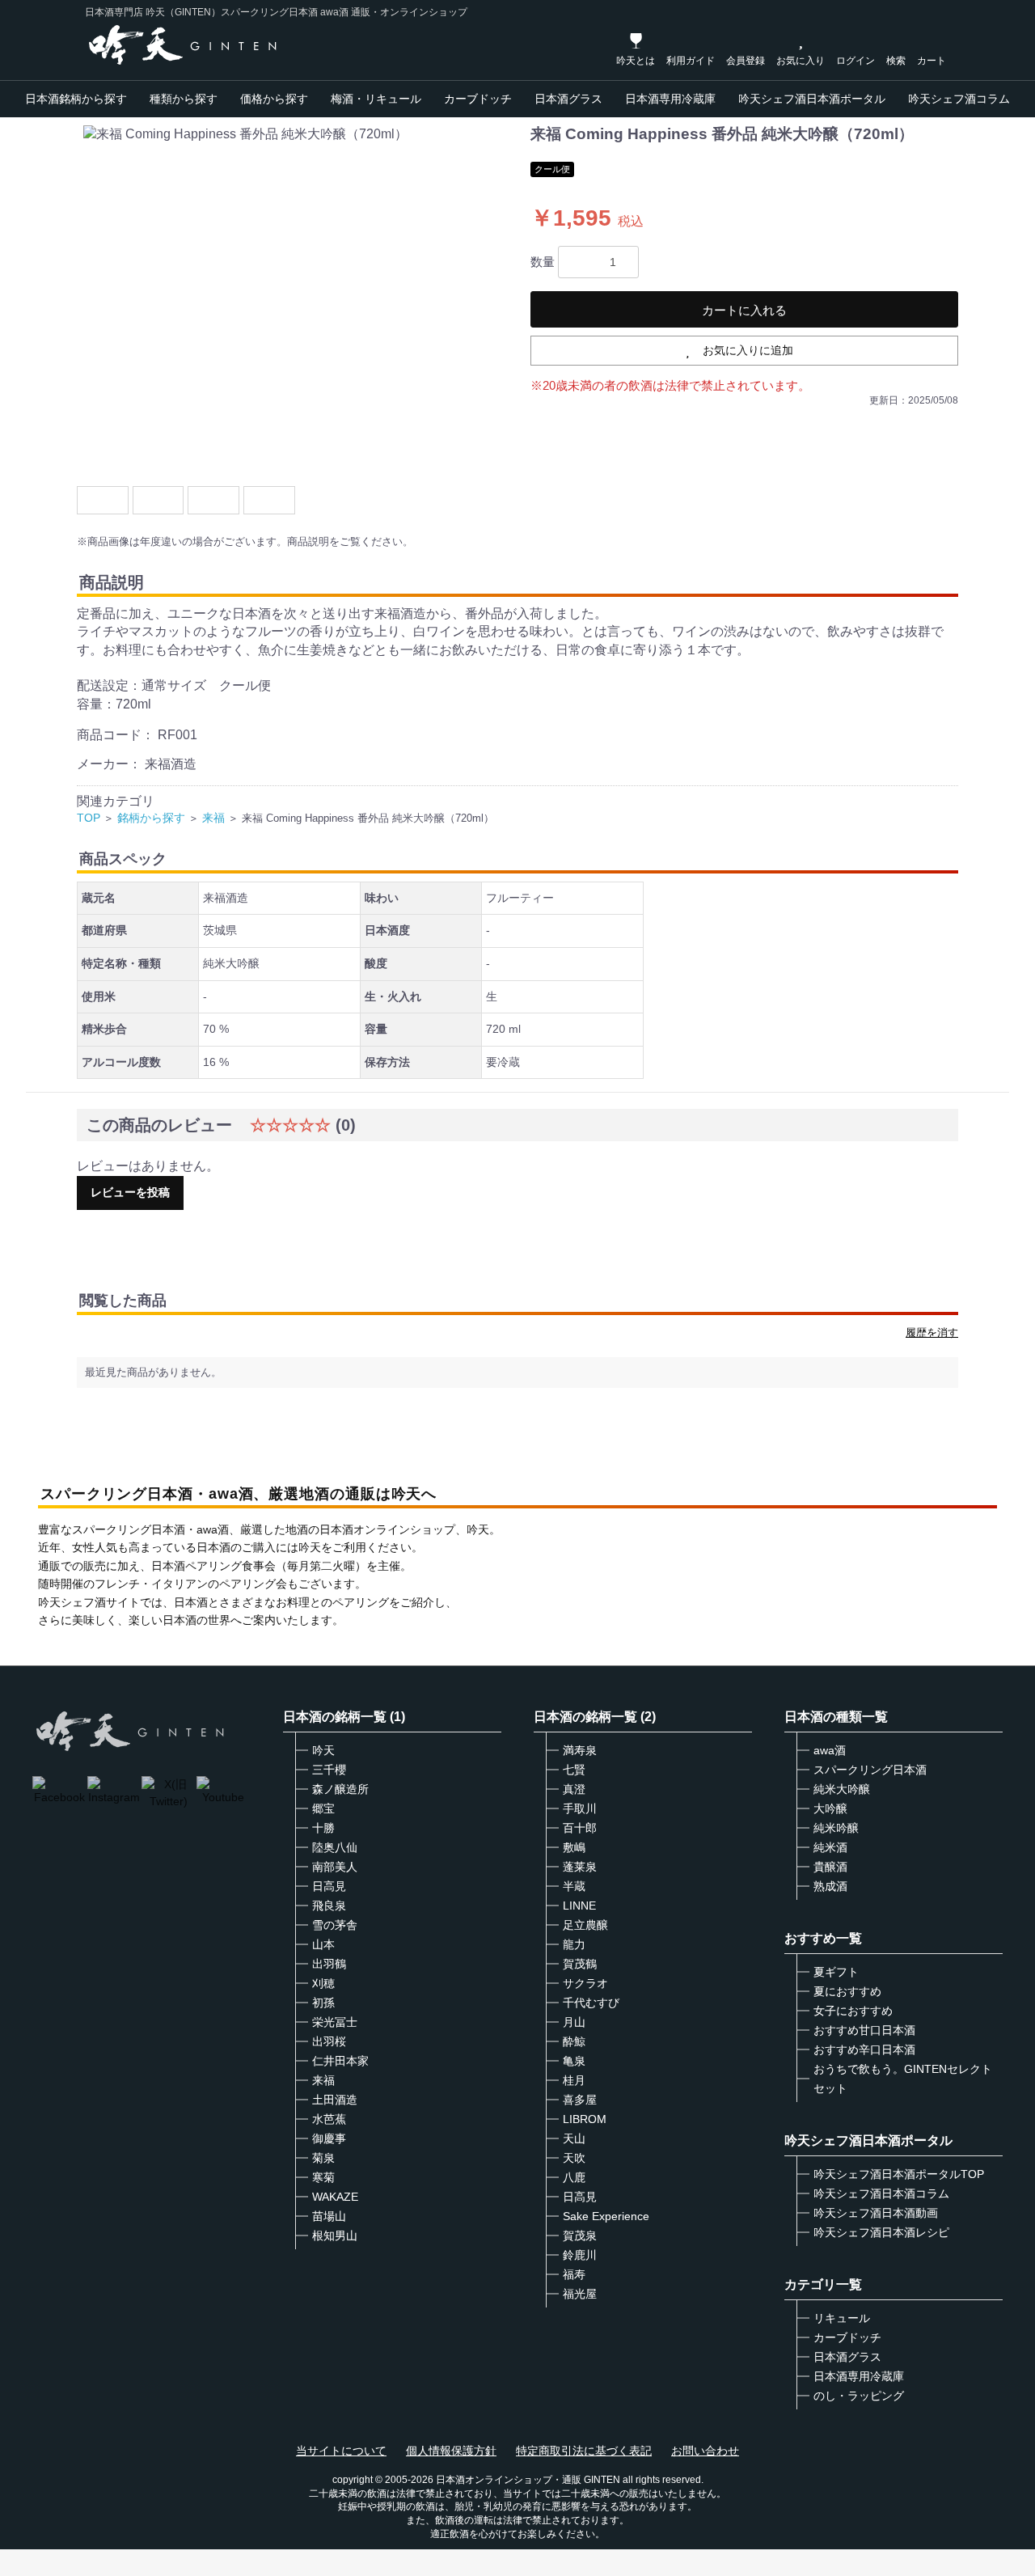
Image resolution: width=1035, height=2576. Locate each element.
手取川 (580, 1808)
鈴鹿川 (580, 2255)
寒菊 (323, 2177)
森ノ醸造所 (340, 1789)
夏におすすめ (847, 1991)
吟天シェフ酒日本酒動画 (876, 2213)
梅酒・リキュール (376, 99)
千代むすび (591, 2003)
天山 (574, 2138)
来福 (213, 818)
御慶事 (329, 2138)
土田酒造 (335, 2100)
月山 (574, 2022)
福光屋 (580, 2294)
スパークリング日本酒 (870, 1770)
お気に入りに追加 (748, 350)
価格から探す (274, 99)
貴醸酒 (830, 1867)
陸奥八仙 (335, 1847)
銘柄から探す (151, 818)
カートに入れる (744, 310)
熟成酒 (830, 1886)
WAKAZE (335, 2197)
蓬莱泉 (580, 1867)
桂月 (574, 2080)
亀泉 (574, 2061)
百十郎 (580, 1828)
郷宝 (323, 1808)
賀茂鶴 (580, 1964)
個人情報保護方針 (451, 2451)
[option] (297, 299)
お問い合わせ (705, 2451)
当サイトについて (341, 2451)
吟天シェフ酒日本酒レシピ (881, 2232)
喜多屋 (580, 2100)
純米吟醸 (836, 1828)
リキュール (842, 2318)
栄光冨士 (335, 2022)
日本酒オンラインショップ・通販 (509, 2480)
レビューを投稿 (130, 1192)
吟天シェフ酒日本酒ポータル (812, 99)
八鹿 (574, 2177)
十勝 (323, 1828)
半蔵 (574, 1886)
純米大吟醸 (842, 1789)
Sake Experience (606, 2216)
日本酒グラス (568, 99)
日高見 (329, 1886)
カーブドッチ (478, 99)
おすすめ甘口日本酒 (864, 2030)
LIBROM (585, 2119)
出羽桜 (329, 2041)
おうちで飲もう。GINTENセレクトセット (903, 2079)
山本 (323, 1944)
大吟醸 (830, 1808)
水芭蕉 (329, 2119)
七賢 (574, 1770)
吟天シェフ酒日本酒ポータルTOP (899, 2174)
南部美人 (335, 1867)
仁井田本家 (340, 2061)
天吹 (574, 2158)
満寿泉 (580, 1750)
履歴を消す (932, 1332)
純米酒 (830, 1847)
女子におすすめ (853, 2011)
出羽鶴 (329, 1964)
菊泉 (323, 2158)
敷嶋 (574, 1847)
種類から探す (184, 99)
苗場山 (329, 2216)
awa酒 (830, 1750)
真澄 (574, 1789)
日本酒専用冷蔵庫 (670, 99)
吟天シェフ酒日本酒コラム (881, 2193)
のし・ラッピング (859, 2396)
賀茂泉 (580, 2235)
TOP (89, 818)
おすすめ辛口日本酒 (864, 2049)
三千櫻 (329, 1770)
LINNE (579, 1906)
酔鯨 (574, 2041)
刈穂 (323, 1983)
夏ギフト (836, 1972)
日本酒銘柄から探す (76, 99)
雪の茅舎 (335, 1925)
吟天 (323, 1750)
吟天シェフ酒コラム (959, 99)
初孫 (323, 2003)
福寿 (574, 2274)
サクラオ (585, 1983)
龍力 (574, 1944)
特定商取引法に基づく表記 (584, 2451)
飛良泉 (329, 1906)
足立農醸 (585, 1925)
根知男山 (335, 2235)
